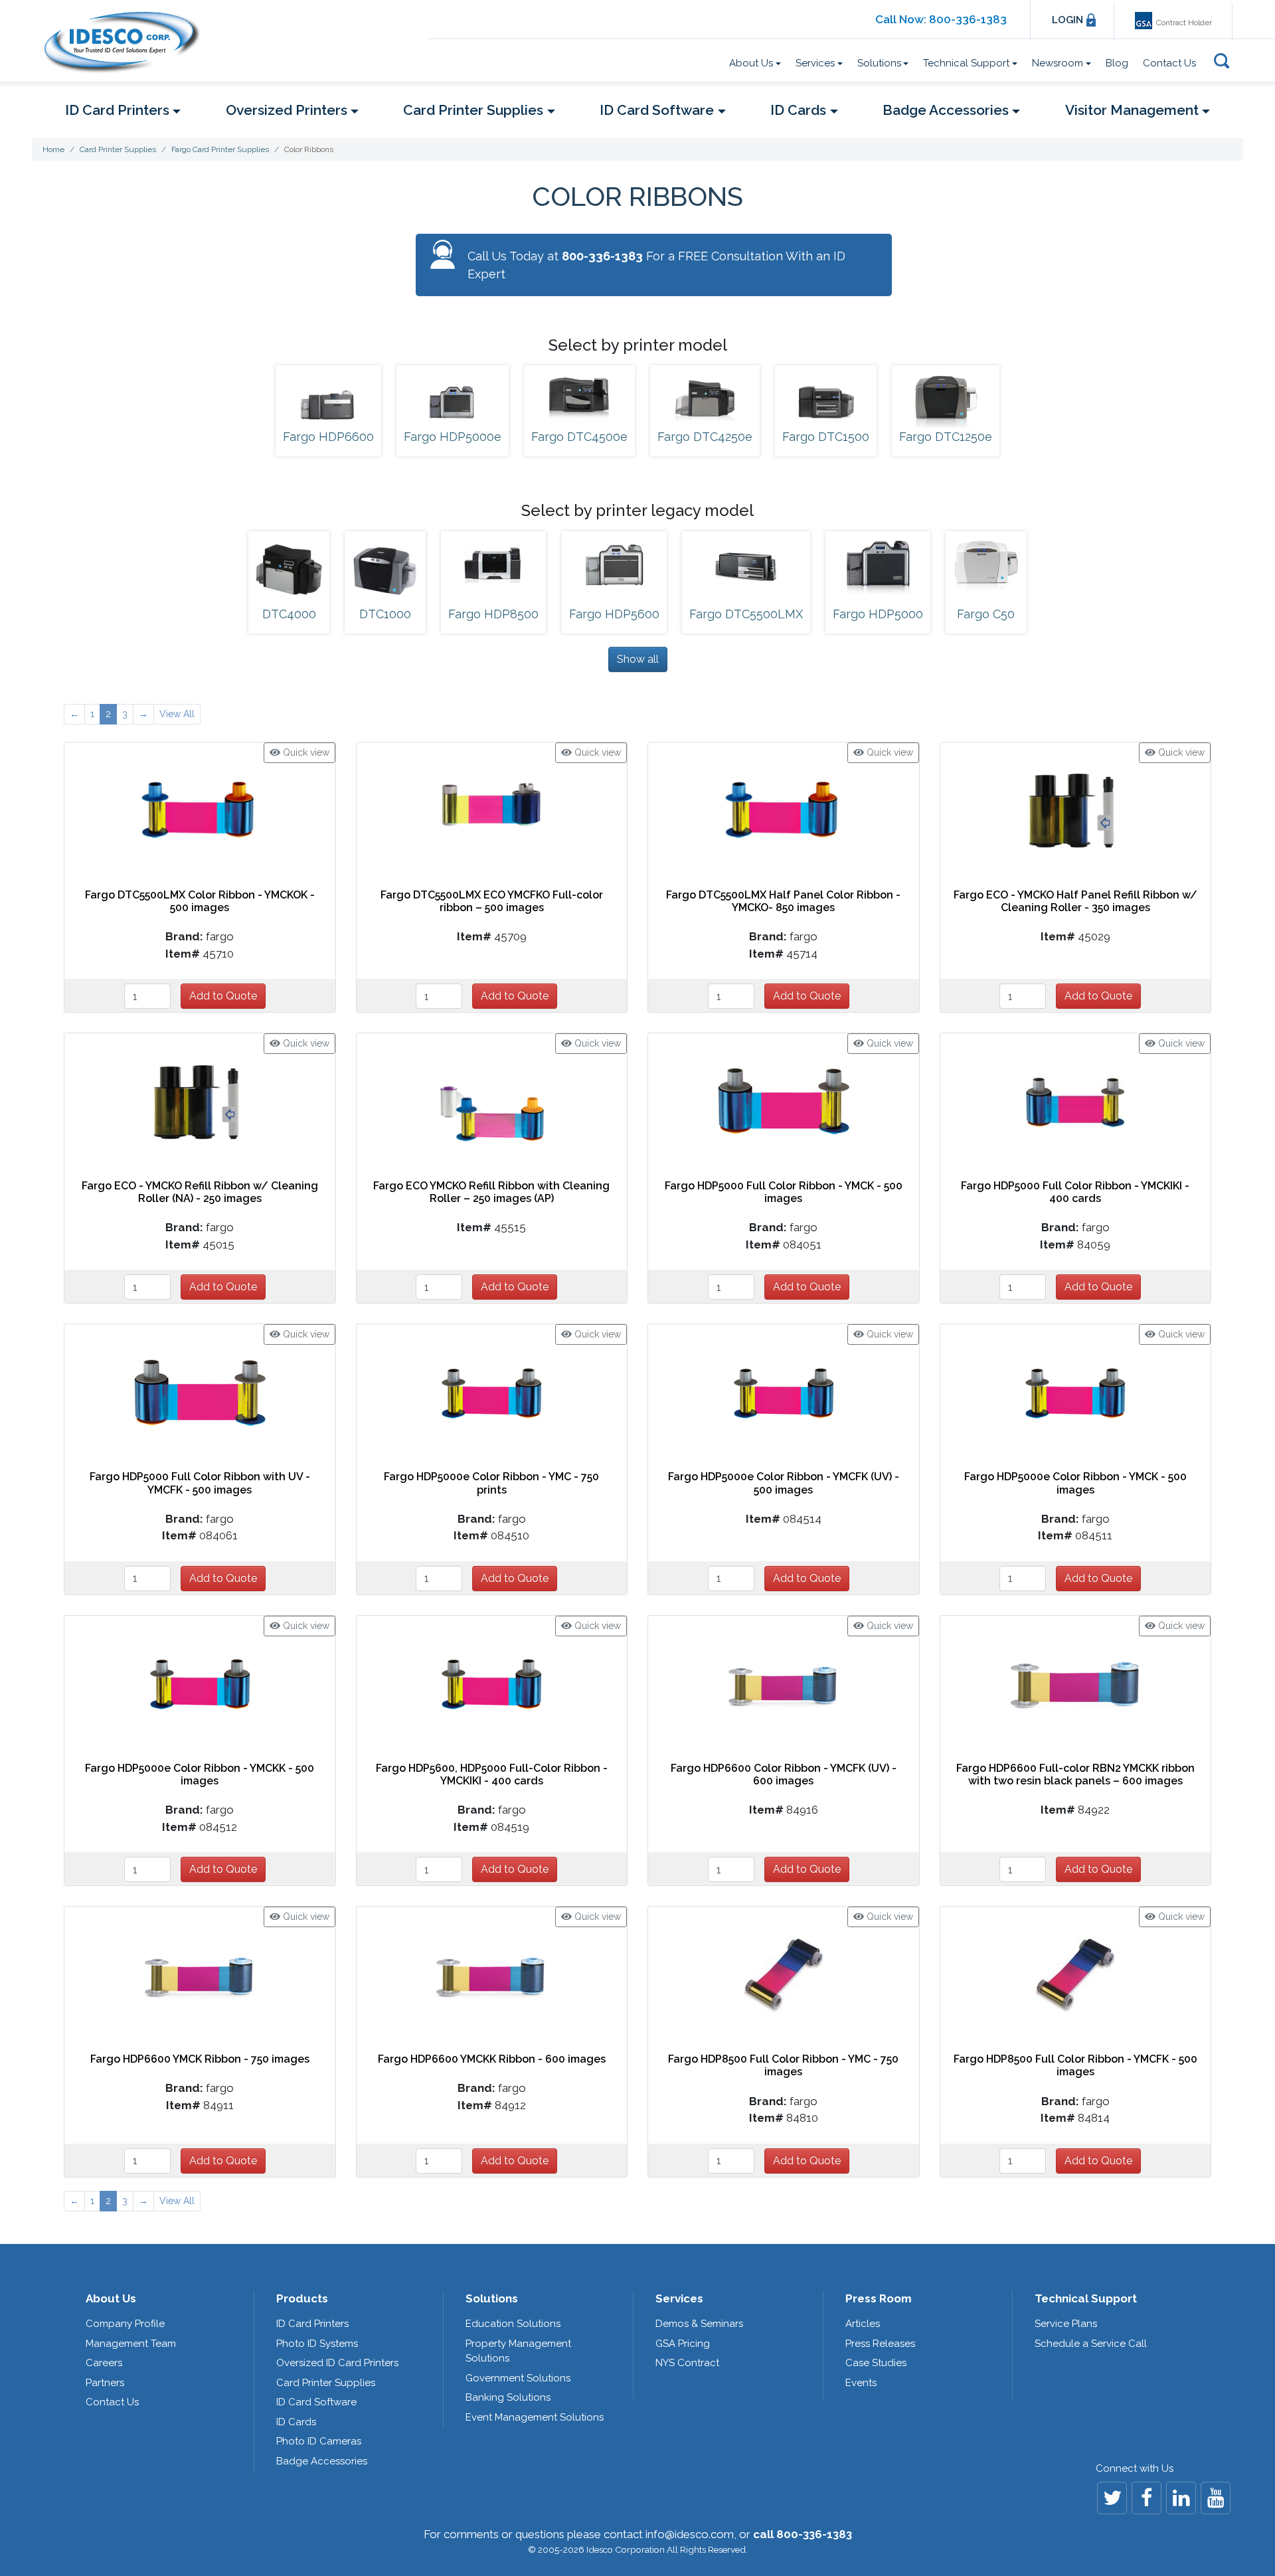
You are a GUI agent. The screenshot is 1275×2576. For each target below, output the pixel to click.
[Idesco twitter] (1112, 2498)
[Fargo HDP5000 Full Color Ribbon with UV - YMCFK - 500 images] (200, 1392)
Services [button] (815, 63)
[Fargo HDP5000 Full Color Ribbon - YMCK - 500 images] (784, 1101)
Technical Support (1086, 2298)
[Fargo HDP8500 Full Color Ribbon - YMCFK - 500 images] (1075, 1974)
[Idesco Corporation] (128, 42)
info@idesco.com (690, 2534)
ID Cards (296, 2422)
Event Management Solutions (535, 2417)
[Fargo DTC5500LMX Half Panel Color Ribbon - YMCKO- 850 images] (783, 810)
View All (177, 714)
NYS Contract (687, 2363)
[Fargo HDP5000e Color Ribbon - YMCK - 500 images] (1075, 1392)
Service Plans (1066, 2324)
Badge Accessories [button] (946, 110)
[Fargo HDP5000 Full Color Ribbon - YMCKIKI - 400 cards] (1075, 1101)
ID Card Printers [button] (117, 110)
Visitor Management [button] (1132, 110)
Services (679, 2298)
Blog (1117, 63)
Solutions (492, 2298)
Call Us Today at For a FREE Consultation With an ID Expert (656, 265)
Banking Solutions (508, 2397)
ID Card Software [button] (657, 110)
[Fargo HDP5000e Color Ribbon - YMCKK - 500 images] (200, 1683)
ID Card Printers (312, 2324)
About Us (111, 2298)
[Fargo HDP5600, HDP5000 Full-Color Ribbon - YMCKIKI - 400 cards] (491, 1683)
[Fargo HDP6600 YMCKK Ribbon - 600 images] (491, 1974)
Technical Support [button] (966, 63)
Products (302, 2298)
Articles (863, 2324)
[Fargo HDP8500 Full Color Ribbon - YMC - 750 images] (784, 1974)
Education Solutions (513, 2324)
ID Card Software (316, 2402)
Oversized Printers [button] (287, 110)
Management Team (131, 2344)
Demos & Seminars (699, 2324)
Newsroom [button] (1058, 63)
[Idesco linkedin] (1181, 2498)
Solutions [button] (879, 63)
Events (861, 2383)
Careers (104, 2363)
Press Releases (880, 2344)
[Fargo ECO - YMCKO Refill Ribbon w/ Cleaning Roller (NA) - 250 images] (200, 1101)
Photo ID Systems (317, 2344)
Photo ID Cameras (319, 2441)
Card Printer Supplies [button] (473, 110)
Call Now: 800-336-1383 (941, 19)
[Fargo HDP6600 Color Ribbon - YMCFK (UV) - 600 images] (784, 1683)
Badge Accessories (322, 2461)
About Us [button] (751, 63)
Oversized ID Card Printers (337, 2363)
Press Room (879, 2298)
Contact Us (1169, 63)
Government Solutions (518, 2378)
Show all (638, 659)
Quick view (305, 752)
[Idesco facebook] (1147, 2498)
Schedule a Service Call (1091, 2344)
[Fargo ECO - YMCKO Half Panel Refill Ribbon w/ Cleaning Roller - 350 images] (1075, 810)
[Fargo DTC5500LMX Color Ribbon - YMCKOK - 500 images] (200, 810)
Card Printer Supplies (326, 2383)
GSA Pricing (683, 2344)
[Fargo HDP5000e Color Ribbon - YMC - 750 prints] (491, 1392)
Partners (105, 2383)
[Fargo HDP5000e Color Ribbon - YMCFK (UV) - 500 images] (784, 1392)
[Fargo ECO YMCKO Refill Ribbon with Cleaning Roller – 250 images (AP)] (491, 1101)
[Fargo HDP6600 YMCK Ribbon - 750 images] (200, 1974)
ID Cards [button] (798, 110)
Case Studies (876, 2363)
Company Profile (125, 2324)
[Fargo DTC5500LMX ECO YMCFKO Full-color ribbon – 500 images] (491, 810)
